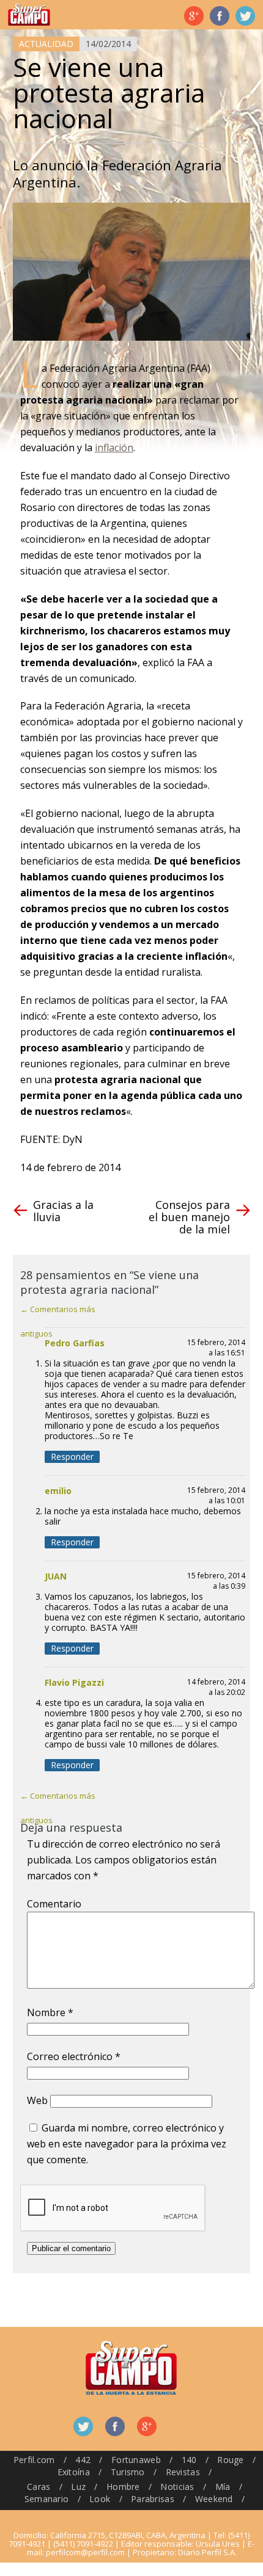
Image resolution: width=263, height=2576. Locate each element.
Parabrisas (153, 2499)
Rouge (230, 2460)
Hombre (123, 2487)
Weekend (214, 2499)
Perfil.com (34, 2460)
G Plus (194, 16)
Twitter (245, 16)
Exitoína (74, 2472)
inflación (114, 448)
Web (37, 2100)
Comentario (54, 1904)
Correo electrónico (74, 2056)
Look (100, 2499)
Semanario (47, 2499)
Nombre (50, 2012)
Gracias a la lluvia (63, 1211)
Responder (72, 1457)
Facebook (220, 16)
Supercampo (29, 15)
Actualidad (46, 44)
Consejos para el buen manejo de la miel (189, 1217)
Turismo (128, 2472)
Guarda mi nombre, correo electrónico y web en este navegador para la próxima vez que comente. (127, 2144)
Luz (78, 2487)
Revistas (183, 2472)
